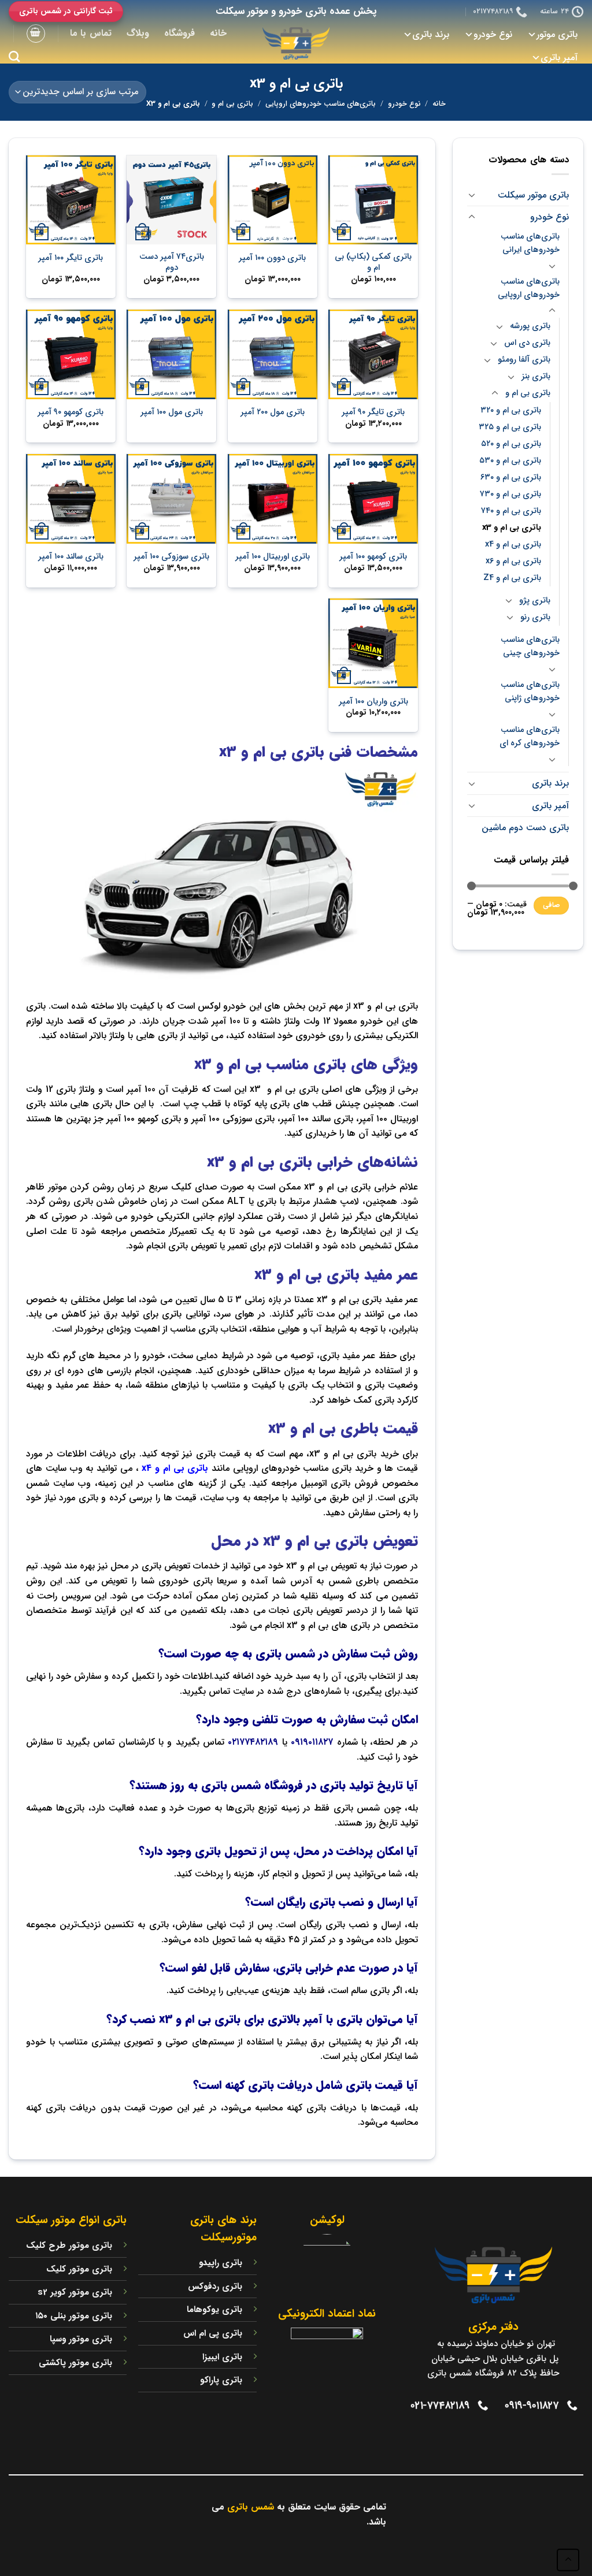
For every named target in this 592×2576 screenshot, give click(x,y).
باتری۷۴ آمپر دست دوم (172, 263)
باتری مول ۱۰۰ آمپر (172, 413)
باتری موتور (557, 34)
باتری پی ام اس (213, 2333)
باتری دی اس (527, 343)
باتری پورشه (530, 326)
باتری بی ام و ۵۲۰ (511, 444)
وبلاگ (138, 33)
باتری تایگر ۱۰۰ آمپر (71, 259)
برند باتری (431, 34)
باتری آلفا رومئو (524, 360)
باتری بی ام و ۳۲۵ (510, 427)
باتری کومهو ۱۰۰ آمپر (373, 557)
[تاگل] (472, 195)
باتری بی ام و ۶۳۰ (511, 477)
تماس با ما (91, 33)
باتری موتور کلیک (79, 2269)
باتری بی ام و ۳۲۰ (511, 410)
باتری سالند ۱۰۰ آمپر (71, 557)
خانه (218, 33)
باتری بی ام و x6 (513, 561)
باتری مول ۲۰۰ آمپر (273, 413)
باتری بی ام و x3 (512, 528)
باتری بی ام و (232, 104)
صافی (552, 905)
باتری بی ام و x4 (513, 544)
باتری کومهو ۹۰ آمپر (71, 413)
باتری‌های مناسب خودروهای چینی (530, 646)
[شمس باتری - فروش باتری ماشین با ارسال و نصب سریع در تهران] (296, 43)
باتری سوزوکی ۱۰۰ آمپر (171, 557)
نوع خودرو (493, 34)
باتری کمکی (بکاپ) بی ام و (373, 263)
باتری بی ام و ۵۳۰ (510, 461)
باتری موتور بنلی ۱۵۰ (74, 2316)
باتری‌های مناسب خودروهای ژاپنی (530, 692)
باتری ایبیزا (222, 2357)
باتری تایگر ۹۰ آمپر (373, 413)
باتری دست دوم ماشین (525, 828)
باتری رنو (535, 617)
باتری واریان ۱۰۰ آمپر (373, 702)
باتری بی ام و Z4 (512, 578)
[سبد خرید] (36, 34)
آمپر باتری (559, 57)
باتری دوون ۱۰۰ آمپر (272, 259)
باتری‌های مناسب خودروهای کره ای (530, 737)
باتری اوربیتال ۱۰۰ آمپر (273, 557)
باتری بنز (536, 376)
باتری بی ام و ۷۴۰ (511, 511)
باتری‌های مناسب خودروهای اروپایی (321, 104)
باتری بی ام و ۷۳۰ (510, 494)
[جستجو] (14, 56)
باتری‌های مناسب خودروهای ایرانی (530, 243)
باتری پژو (535, 601)
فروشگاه (180, 33)
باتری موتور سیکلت (533, 195)
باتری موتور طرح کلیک (69, 2246)
